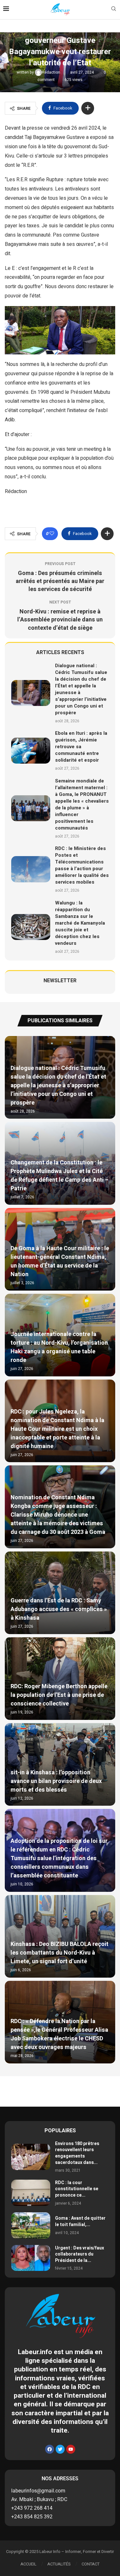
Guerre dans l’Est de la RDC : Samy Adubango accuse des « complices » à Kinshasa (59, 1609)
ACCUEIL (28, 2564)
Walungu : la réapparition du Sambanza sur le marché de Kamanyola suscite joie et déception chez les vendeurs (80, 923)
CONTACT (91, 2564)
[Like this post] (52, 534)
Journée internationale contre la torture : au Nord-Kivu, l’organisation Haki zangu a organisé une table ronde (59, 1347)
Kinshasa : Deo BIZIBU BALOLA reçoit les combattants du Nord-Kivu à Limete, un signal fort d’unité (60, 1953)
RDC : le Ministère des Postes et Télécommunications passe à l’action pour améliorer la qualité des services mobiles (82, 865)
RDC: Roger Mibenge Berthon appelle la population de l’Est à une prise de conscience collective (59, 1695)
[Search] (114, 10)
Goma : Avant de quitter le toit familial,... (80, 2221)
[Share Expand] (88, 108)
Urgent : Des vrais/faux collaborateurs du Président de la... (80, 2254)
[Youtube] (71, 2449)
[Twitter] (60, 2449)
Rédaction (52, 72)
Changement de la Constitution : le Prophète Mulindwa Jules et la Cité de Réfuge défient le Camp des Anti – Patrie (60, 1176)
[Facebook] (50, 2449)
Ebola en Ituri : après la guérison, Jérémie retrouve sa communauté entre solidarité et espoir (81, 747)
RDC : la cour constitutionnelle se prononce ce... (77, 2189)
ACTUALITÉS (59, 2564)
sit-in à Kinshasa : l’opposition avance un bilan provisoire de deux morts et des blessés (56, 1781)
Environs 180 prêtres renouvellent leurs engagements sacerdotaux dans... (77, 2153)
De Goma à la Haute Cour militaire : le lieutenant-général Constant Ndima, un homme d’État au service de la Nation (60, 1261)
